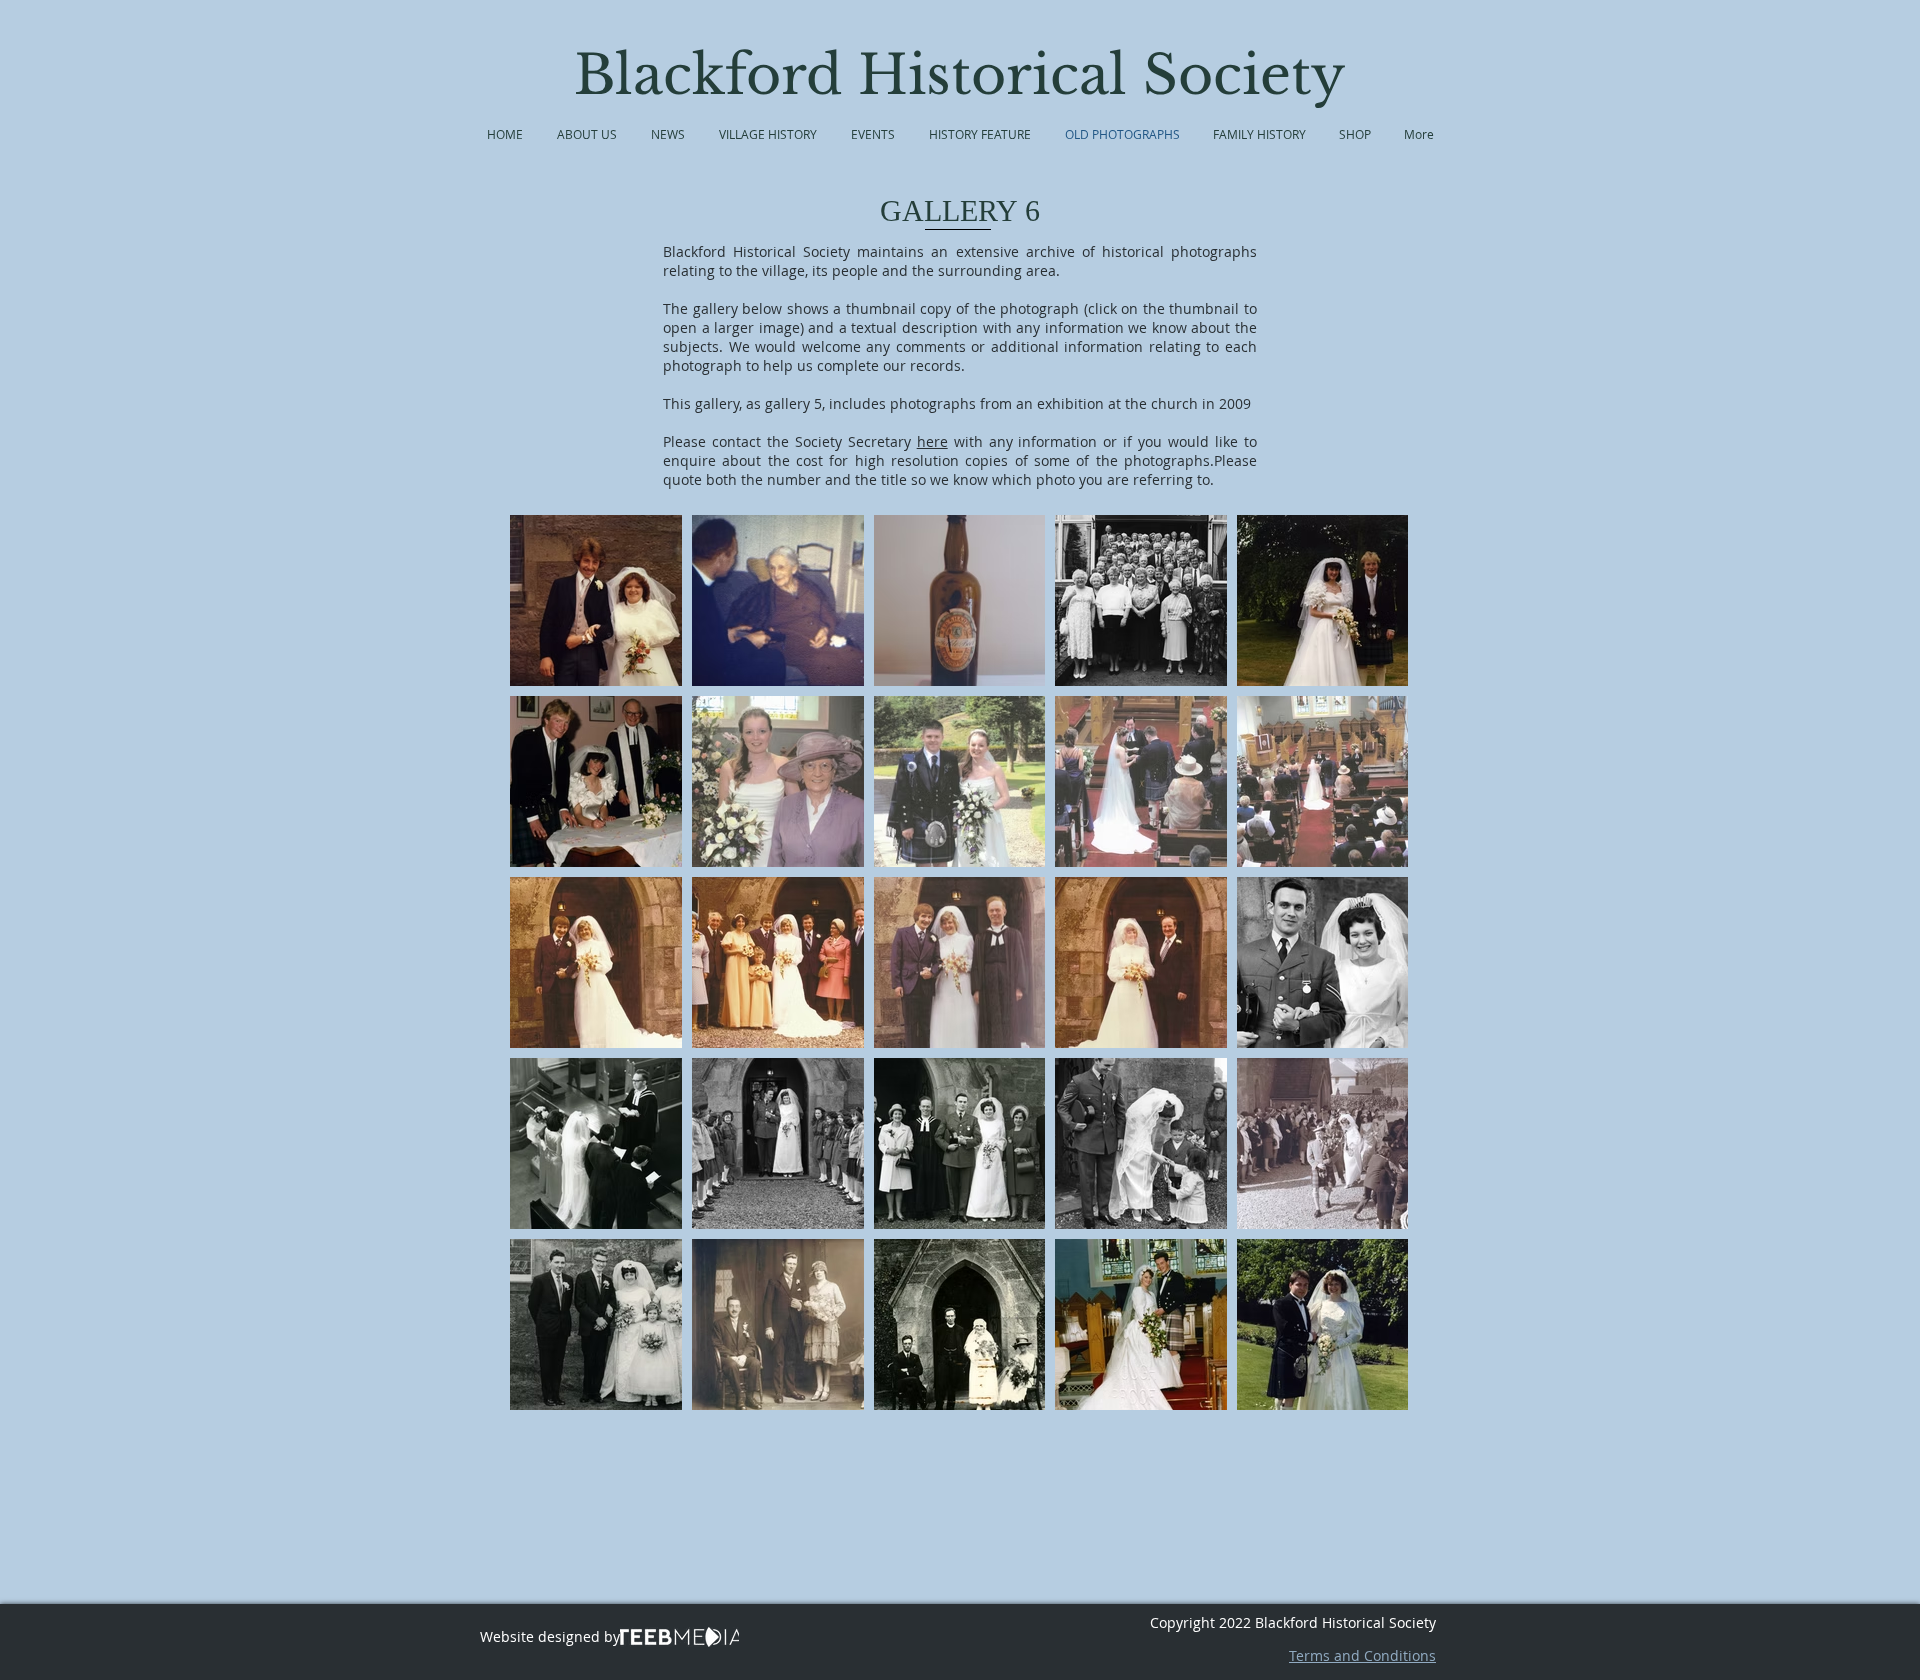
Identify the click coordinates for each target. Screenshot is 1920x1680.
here (932, 441)
